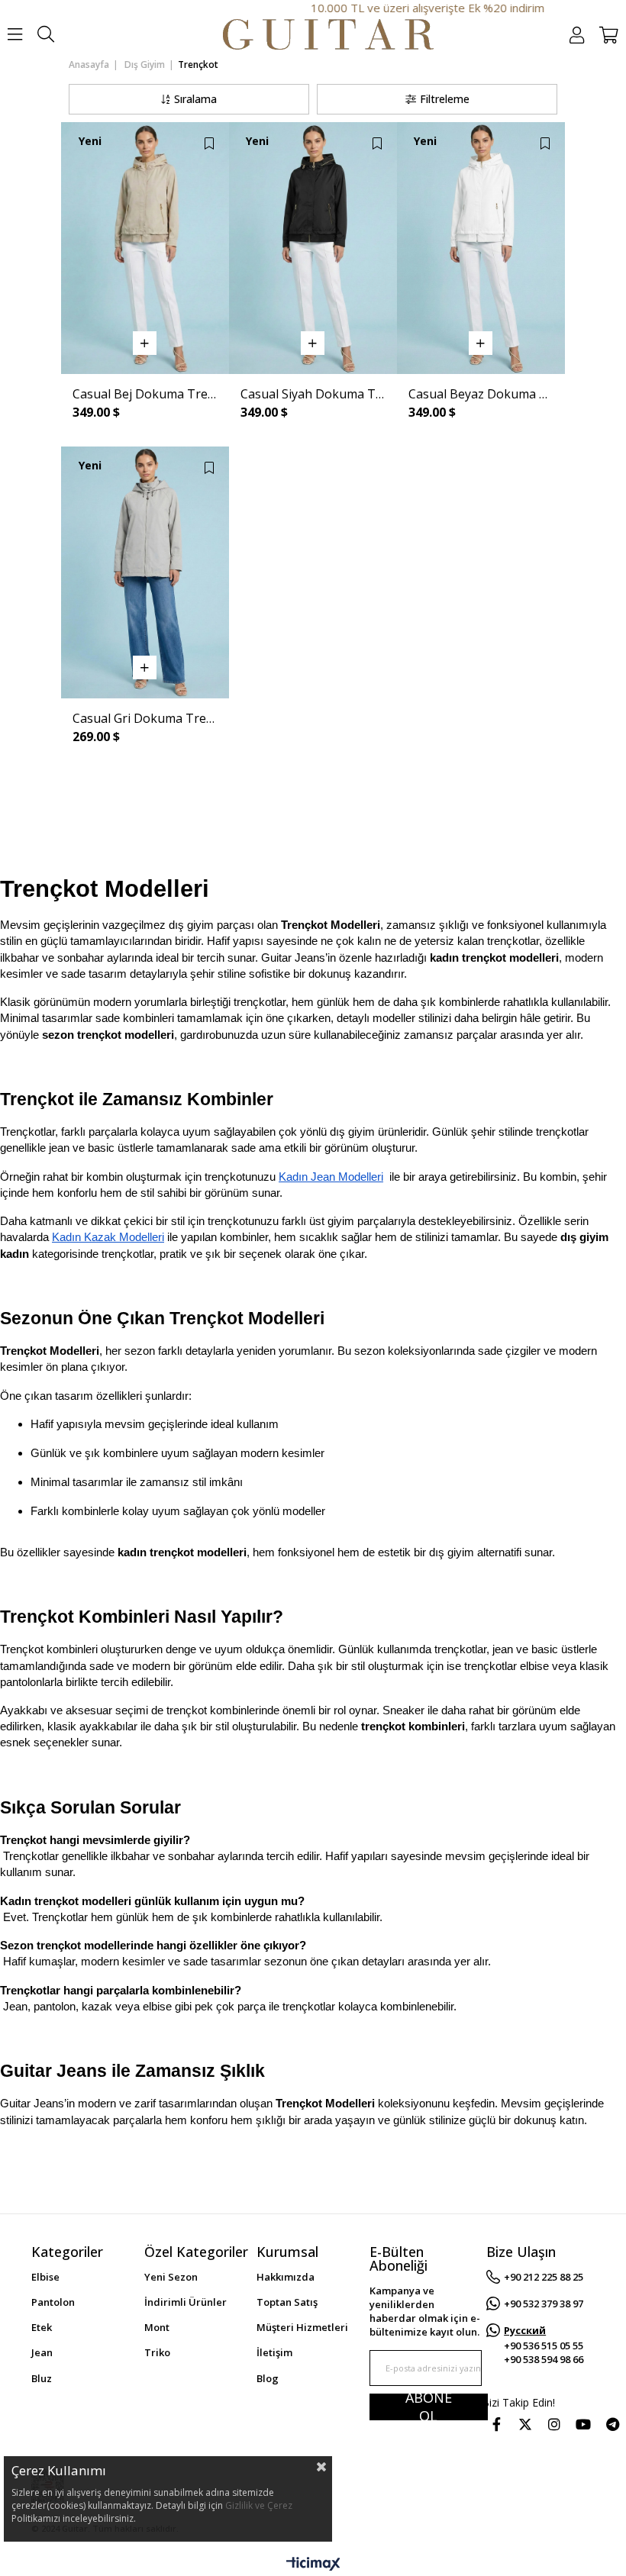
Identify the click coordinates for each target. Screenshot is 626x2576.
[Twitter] (525, 2424)
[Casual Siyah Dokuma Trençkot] (313, 248)
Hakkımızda (286, 2277)
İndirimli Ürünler (186, 2302)
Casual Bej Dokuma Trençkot (145, 394)
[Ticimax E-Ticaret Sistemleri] (313, 2565)
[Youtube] (583, 2424)
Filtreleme (445, 99)
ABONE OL (429, 2407)
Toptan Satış (287, 2302)
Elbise (45, 2277)
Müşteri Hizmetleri (302, 2327)
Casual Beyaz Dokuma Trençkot (481, 394)
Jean (42, 2352)
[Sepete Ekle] (145, 343)
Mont (157, 2327)
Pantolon (53, 2302)
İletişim (274, 2352)
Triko (157, 2352)
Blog (268, 2378)
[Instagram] (554, 2424)
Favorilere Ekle (209, 143)
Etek (42, 2327)
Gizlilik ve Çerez (259, 2505)
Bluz (42, 2378)
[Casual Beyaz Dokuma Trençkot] (481, 248)
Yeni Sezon (171, 2277)
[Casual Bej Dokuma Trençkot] (145, 248)
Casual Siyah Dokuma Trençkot (313, 394)
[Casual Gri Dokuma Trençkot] (145, 572)
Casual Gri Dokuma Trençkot (145, 718)
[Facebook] (496, 2424)
